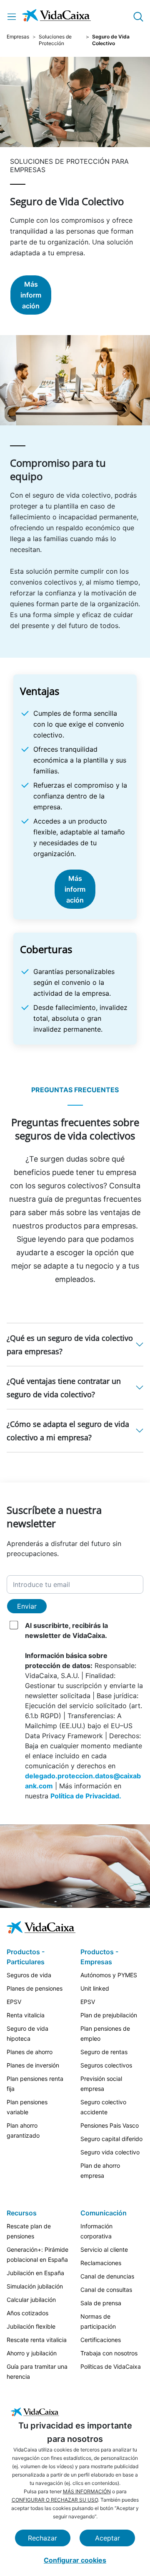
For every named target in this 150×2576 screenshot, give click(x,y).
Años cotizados (27, 2313)
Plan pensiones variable (27, 2107)
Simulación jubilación (35, 2286)
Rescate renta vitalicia (37, 2340)
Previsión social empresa (101, 2084)
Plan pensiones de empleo (105, 2033)
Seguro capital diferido (111, 2139)
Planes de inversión (33, 2065)
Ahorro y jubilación (32, 2353)
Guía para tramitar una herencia (37, 2371)
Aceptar (107, 2538)
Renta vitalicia (26, 2015)
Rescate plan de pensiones (29, 2231)
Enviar (27, 1606)
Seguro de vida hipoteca (27, 2033)
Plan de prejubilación (109, 2015)
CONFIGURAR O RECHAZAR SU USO (55, 2500)
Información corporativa (96, 2231)
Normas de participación (98, 2321)
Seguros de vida (29, 1975)
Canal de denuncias (107, 2276)
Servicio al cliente (104, 2249)
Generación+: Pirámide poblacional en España (37, 2254)
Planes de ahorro (30, 2052)
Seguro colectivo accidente (103, 2107)
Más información (31, 295)
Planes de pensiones (35, 1988)
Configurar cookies (75, 2560)
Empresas (18, 37)
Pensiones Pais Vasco (110, 2125)
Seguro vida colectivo (110, 2152)
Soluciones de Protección (55, 40)
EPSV (14, 2002)
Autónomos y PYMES (109, 1975)
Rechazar (42, 2538)
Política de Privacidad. (86, 1796)
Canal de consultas (106, 2290)
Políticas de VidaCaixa (111, 2366)
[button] (75, 1345)
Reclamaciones (101, 2263)
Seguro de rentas (104, 2052)
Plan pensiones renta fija (35, 2084)
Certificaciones (101, 2340)
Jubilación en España (35, 2273)
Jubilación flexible (31, 2326)
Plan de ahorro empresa (100, 2170)
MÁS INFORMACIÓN (87, 2491)
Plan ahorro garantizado (23, 2130)
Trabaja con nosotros (109, 2353)
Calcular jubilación (31, 2300)
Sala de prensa (101, 2303)
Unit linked (95, 1988)
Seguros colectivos (106, 2065)
